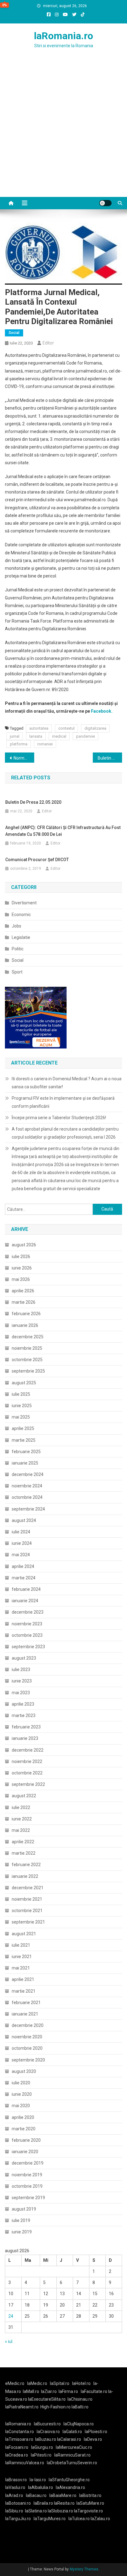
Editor (48, 343)
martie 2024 (24, 1578)
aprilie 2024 (23, 1566)
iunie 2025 (22, 1406)
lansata (36, 736)
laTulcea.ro (80, 2519)
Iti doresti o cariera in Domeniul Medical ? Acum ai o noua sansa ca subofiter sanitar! (67, 1083)
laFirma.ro (68, 2391)
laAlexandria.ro (70, 2487)
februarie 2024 (26, 1589)
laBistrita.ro (90, 2495)
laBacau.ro (36, 2495)
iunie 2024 (22, 1543)
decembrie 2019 (28, 2163)
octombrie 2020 (27, 2048)
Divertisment (24, 903)
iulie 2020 (21, 2083)
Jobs (16, 926)
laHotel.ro (81, 2383)
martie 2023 (24, 1715)
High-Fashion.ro (55, 2407)
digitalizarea (95, 728)
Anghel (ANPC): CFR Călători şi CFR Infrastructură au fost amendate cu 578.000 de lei (63, 831)
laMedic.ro (38, 2383)
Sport (17, 972)
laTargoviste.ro (88, 2511)
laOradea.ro (17, 2455)
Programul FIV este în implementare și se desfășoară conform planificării (63, 1102)
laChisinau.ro (80, 2399)
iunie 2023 (22, 1681)
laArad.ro (14, 2495)
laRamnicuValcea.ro (25, 2463)
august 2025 (24, 1383)
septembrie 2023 (28, 1647)
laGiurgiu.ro (43, 2447)
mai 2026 (21, 1279)
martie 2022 (24, 1853)
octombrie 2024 (27, 1497)
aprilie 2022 (23, 1842)
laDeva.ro (93, 2439)
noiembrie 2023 (27, 1624)
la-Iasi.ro (38, 2480)
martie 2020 (24, 2129)
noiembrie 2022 (27, 1761)
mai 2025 (21, 1417)
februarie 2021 (26, 2003)
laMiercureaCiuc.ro (74, 2447)
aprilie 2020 (23, 2117)
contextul (66, 728)
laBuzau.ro (46, 2439)
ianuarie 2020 (25, 2152)
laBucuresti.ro (47, 2424)
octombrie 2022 (27, 1773)
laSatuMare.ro (90, 2503)
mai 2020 (21, 2106)
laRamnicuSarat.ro (72, 2455)
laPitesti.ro (41, 2455)
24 (11, 2316)
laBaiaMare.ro (63, 2495)
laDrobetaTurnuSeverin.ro (72, 2463)
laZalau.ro (100, 2519)
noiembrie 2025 (27, 1348)
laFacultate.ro (94, 2391)
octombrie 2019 (27, 2186)
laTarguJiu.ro (19, 2519)
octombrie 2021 (27, 1911)
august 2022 (24, 1796)
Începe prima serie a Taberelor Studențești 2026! (59, 1118)
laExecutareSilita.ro (47, 2399)
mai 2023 (21, 1693)
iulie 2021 (21, 1945)
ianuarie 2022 (25, 1876)
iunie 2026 (22, 1268)
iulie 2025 (21, 1394)
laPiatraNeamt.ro (22, 2407)
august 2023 (24, 1658)
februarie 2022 (26, 1865)
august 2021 (24, 1934)
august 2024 (24, 1520)
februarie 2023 (26, 1727)
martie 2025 (24, 1440)
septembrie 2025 (28, 1371)
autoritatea (39, 728)
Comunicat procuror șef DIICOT (37, 860)
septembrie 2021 (28, 1922)
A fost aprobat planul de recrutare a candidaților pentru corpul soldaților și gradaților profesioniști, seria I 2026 (65, 1133)
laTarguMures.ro (50, 2519)
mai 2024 (21, 1555)
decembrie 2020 (28, 2025)
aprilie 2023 (23, 1704)
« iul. (9, 2341)
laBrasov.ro (16, 2480)
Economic (21, 915)
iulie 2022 (21, 1807)
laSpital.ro (60, 2383)
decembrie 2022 (28, 1750)
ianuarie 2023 (25, 1738)
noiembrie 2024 (27, 1486)
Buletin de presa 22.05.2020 (33, 802)
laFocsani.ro (17, 2447)
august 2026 (24, 1245)
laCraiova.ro (48, 2432)
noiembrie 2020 (27, 2037)
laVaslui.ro (17, 2487)
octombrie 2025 (27, 1360)
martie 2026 (24, 1302)
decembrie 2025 (28, 1337)
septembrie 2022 (28, 1784)
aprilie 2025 (23, 1428)
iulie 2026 (21, 1257)
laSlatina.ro (36, 2511)
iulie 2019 (21, 2220)
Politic (18, 949)
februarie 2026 (26, 1314)
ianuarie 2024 (25, 1601)
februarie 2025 (26, 1452)
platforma (19, 744)
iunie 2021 (22, 1957)
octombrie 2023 (27, 1635)
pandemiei (86, 736)
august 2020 (24, 2071)
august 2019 (24, 2209)
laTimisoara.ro (19, 2439)
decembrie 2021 (28, 1888)
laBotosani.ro (18, 2503)
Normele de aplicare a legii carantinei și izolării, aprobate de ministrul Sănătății (24, 758)
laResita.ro (64, 2503)
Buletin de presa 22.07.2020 (110, 758)
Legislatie (21, 937)
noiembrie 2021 (27, 1899)
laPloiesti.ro (96, 2432)
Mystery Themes (84, 2569)
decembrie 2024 (28, 1474)
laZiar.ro (49, 2391)
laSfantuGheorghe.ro (69, 2480)
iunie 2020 (22, 2094)
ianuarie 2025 (25, 1463)
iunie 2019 (22, 2232)
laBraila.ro (43, 2503)
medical (59, 736)
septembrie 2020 (28, 2060)
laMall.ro (31, 2391)
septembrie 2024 (28, 1509)
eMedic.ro (15, 2383)
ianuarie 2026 (25, 1325)
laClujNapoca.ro (79, 2424)
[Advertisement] (63, 130)
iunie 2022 (22, 1819)
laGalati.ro (72, 2432)
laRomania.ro (63, 36)
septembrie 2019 (28, 2198)
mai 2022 (21, 1830)
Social (14, 333)
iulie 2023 (21, 1669)
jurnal (15, 736)
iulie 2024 (21, 1532)
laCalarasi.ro (69, 2439)
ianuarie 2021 (25, 2014)
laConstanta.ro (20, 2432)
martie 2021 (24, 1991)
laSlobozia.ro (60, 2511)
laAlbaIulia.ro (41, 2487)
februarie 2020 (26, 2140)
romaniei (45, 744)
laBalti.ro (80, 2407)
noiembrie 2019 (27, 2175)
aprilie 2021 (23, 1979)
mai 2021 (21, 1968)
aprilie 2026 (23, 1291)
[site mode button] (105, 203)
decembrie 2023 (28, 1612)
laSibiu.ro (14, 2511)
